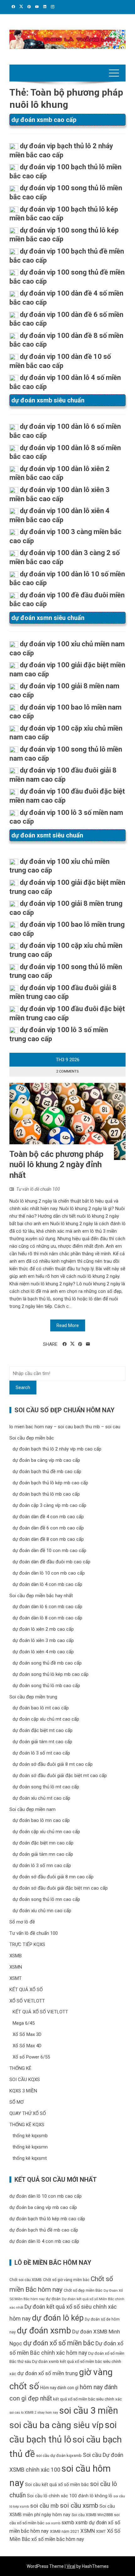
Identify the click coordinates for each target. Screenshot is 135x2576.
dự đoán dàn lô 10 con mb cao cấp (49, 1573)
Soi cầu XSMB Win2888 (92, 2515)
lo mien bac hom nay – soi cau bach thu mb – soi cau (65, 1427)
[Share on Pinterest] (80, 1344)
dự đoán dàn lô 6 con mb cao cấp (47, 1607)
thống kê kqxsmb (30, 2136)
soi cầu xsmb (79, 2505)
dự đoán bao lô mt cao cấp (41, 1708)
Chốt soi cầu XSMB (26, 2280)
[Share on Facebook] (65, 1344)
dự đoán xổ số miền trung (48, 2373)
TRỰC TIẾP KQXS (27, 1944)
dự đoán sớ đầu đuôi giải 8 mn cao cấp (53, 1877)
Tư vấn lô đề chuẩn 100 (38, 1189)
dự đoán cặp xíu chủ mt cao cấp (46, 1719)
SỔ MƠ (16, 2102)
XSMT (16, 1978)
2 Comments (67, 1071)
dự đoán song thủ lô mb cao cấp (46, 1686)
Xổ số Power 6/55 (31, 2057)
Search (23, 1388)
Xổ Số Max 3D (27, 2034)
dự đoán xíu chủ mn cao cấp (42, 1911)
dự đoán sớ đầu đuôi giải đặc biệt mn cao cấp (60, 1888)
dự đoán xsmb (44, 2331)
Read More (68, 1325)
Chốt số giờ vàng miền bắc (66, 2280)
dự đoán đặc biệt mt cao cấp (43, 1730)
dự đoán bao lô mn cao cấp (41, 1820)
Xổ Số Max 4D (27, 2046)
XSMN (16, 1967)
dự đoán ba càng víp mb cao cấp (46, 1460)
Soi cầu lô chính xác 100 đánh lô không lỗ (70, 2496)
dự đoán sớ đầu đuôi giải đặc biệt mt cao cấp (60, 1776)
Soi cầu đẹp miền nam (32, 1809)
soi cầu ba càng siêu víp (57, 2425)
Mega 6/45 (24, 2023)
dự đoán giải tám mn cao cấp (43, 1854)
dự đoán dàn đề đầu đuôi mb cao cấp (51, 1562)
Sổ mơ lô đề (22, 1922)
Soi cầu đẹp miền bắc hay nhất (41, 1596)
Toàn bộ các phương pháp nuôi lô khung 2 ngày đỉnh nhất (57, 1165)
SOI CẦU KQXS (25, 2080)
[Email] (88, 1344)
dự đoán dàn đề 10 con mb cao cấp (49, 1550)
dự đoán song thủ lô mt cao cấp (46, 1787)
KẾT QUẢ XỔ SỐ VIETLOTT (40, 2012)
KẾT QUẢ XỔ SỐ (26, 1990)
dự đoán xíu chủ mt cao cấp (41, 1798)
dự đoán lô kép (58, 2318)
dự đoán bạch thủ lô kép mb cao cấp (50, 1483)
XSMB (16, 1956)
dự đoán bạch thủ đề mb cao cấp (47, 1472)
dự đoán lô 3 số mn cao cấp (42, 1865)
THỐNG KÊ (20, 2068)
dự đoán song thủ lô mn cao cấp (46, 1899)
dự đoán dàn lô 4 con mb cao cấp (47, 1584)
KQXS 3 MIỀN (23, 2091)
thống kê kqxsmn (30, 2147)
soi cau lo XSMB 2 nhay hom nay (34, 2413)
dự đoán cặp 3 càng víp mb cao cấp (49, 1505)
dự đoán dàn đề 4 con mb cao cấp (48, 1517)
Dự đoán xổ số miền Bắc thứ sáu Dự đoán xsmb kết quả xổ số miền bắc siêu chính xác (67, 2363)
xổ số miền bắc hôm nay (58, 2539)
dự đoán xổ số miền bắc (59, 2343)
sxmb (68, 2522)
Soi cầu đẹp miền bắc (32, 1438)
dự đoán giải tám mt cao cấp (42, 1742)
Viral (71, 2566)
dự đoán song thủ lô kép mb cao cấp (51, 1674)
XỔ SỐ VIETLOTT (27, 2001)
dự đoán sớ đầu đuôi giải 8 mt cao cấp (53, 1764)
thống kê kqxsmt (30, 2158)
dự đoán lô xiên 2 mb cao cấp (43, 1629)
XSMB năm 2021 (65, 2531)
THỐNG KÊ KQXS (27, 2125)
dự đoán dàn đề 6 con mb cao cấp (48, 1528)
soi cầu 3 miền (89, 2411)
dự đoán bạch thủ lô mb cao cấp (46, 1494)
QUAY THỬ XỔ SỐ (28, 2113)
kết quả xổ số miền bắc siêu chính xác (87, 2399)
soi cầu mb (44, 2506)
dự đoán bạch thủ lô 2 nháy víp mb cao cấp (57, 1449)
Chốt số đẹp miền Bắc (83, 2290)
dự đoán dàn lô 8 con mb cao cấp (47, 1618)
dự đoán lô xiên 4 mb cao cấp (43, 1652)
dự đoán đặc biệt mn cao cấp (43, 1843)
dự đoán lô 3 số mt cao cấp (41, 1753)
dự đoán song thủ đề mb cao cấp (47, 1663)
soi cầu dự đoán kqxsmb (59, 2455)
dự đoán (53, 2299)
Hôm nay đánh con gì (59, 2388)
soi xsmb (53, 2523)
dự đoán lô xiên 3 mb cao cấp (43, 1640)
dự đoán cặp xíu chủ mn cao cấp (46, 1832)
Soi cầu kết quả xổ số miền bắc (57, 2484)
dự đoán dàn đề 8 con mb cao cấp (48, 1539)
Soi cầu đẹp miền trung (33, 1697)
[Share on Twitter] (72, 1344)
